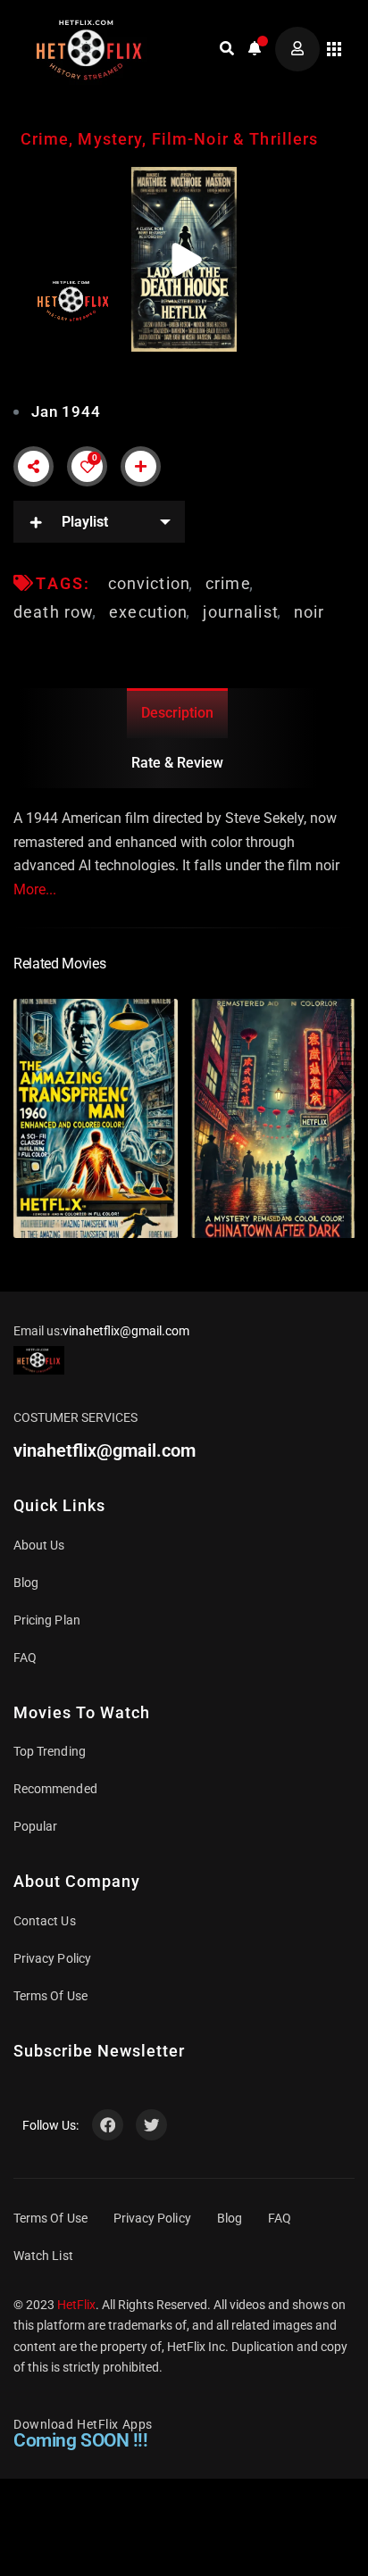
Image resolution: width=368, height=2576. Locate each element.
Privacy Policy (52, 1958)
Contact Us (45, 1921)
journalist (240, 612)
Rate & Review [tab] (177, 763)
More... (35, 889)
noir (309, 612)
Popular (35, 1826)
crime (228, 583)
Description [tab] (177, 713)
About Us (39, 1545)
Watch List (43, 2256)
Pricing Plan (47, 1620)
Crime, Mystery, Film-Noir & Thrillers (170, 139)
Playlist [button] (85, 522)
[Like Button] (88, 467)
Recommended (55, 1789)
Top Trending (50, 1751)
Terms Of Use (50, 1996)
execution (148, 612)
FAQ (25, 1658)
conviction (149, 583)
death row (54, 612)
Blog (26, 1583)
